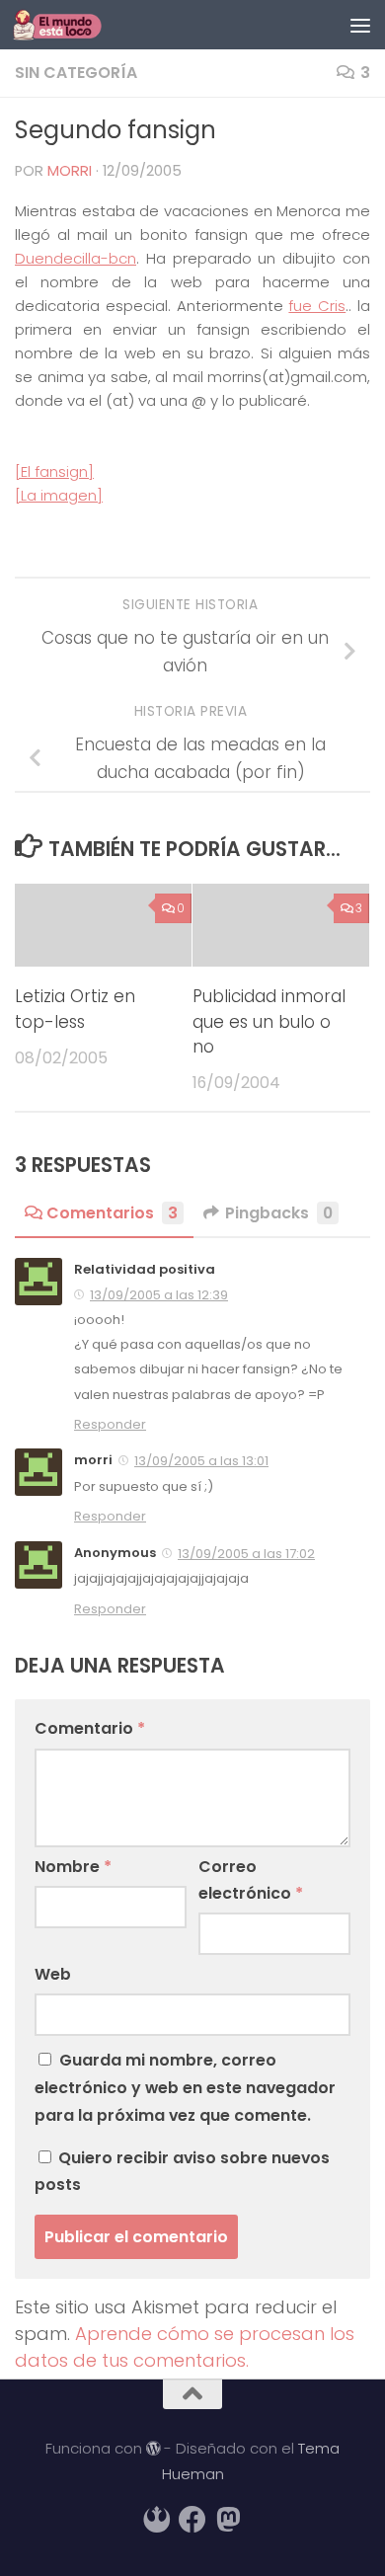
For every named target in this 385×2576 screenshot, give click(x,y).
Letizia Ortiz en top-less (75, 1009)
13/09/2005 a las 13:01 (201, 1461)
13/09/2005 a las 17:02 (246, 1554)
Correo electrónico (251, 1880)
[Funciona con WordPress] (154, 2449)
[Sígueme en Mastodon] (228, 2520)
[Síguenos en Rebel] (157, 2520)
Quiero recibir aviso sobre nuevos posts (182, 2171)
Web (53, 1974)
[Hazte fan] (192, 2520)
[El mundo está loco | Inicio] (72, 25)
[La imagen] (59, 495)
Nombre (73, 1867)
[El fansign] (54, 471)
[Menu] (360, 25)
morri (70, 171)
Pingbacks (279, 1213)
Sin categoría (76, 73)
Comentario (90, 1728)
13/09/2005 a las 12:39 (159, 1295)
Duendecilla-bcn (76, 258)
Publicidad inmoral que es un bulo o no (269, 1021)
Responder (110, 1424)
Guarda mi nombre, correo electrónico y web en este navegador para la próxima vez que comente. (185, 2088)
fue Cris (317, 306)
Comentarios (112, 1213)
